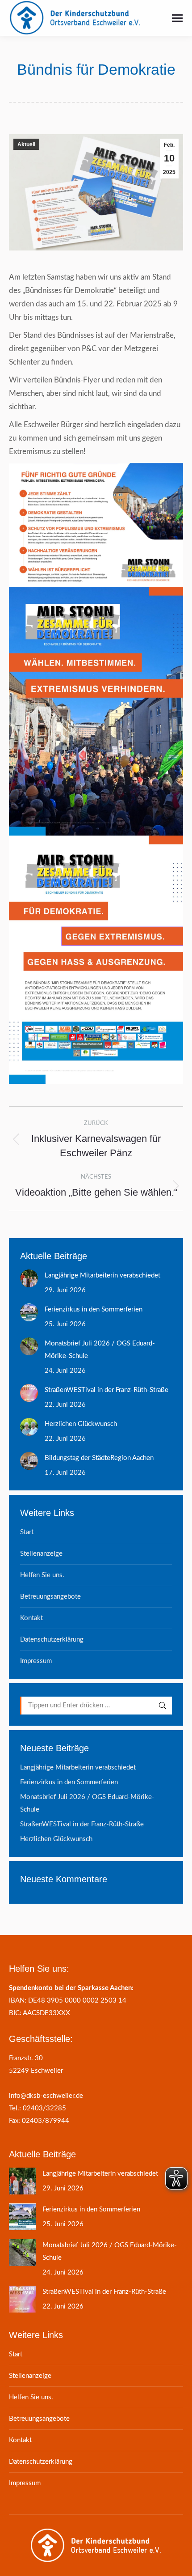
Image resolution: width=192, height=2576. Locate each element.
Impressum (36, 1661)
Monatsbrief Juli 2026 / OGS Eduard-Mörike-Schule (100, 1350)
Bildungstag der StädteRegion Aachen (99, 1458)
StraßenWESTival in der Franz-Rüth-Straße (106, 1390)
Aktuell (26, 144)
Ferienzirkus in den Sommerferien (94, 1309)
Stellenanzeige (41, 1554)
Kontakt (31, 1618)
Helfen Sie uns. (42, 1575)
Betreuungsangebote (50, 1597)
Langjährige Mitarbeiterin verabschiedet (102, 1275)
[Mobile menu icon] (177, 18)
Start (27, 1532)
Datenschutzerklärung (52, 1640)
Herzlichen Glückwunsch (81, 1424)
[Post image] (29, 1278)
